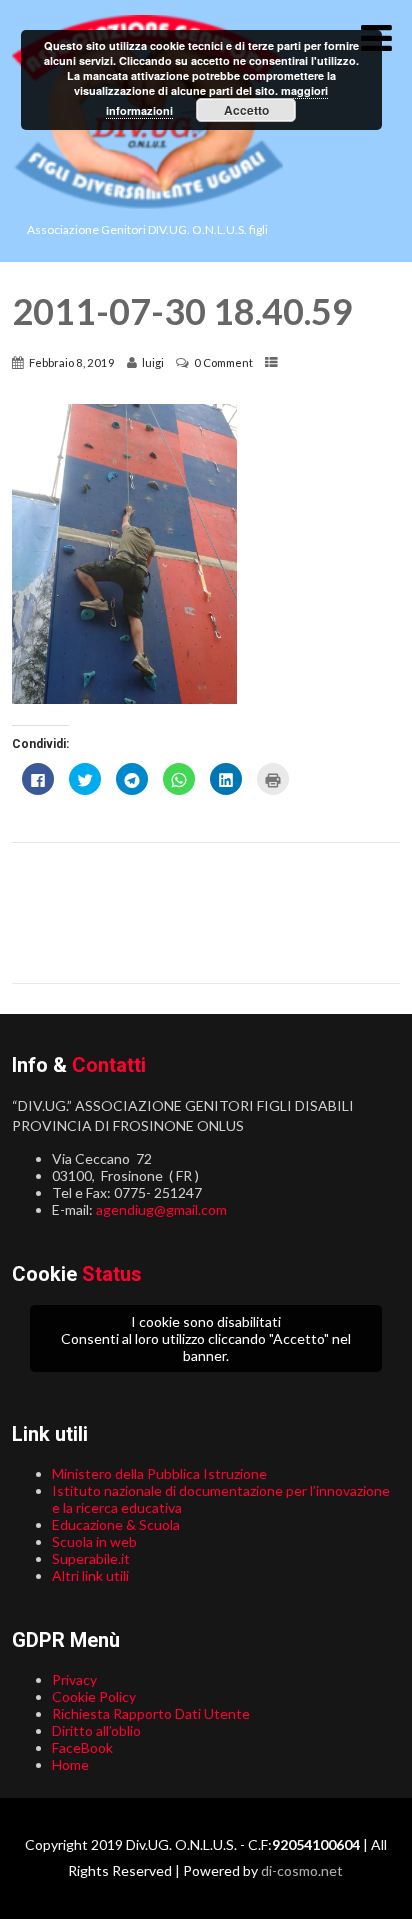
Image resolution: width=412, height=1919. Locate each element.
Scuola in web (94, 1541)
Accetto (246, 110)
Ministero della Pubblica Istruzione (159, 1473)
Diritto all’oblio (96, 1730)
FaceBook (82, 1747)
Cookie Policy (94, 1696)
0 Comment (223, 362)
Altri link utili (90, 1575)
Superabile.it (91, 1558)
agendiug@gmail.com (161, 1209)
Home (70, 1764)
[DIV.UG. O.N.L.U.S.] (147, 213)
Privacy (74, 1679)
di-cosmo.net (302, 1870)
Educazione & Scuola (116, 1524)
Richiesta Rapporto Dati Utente (151, 1713)
